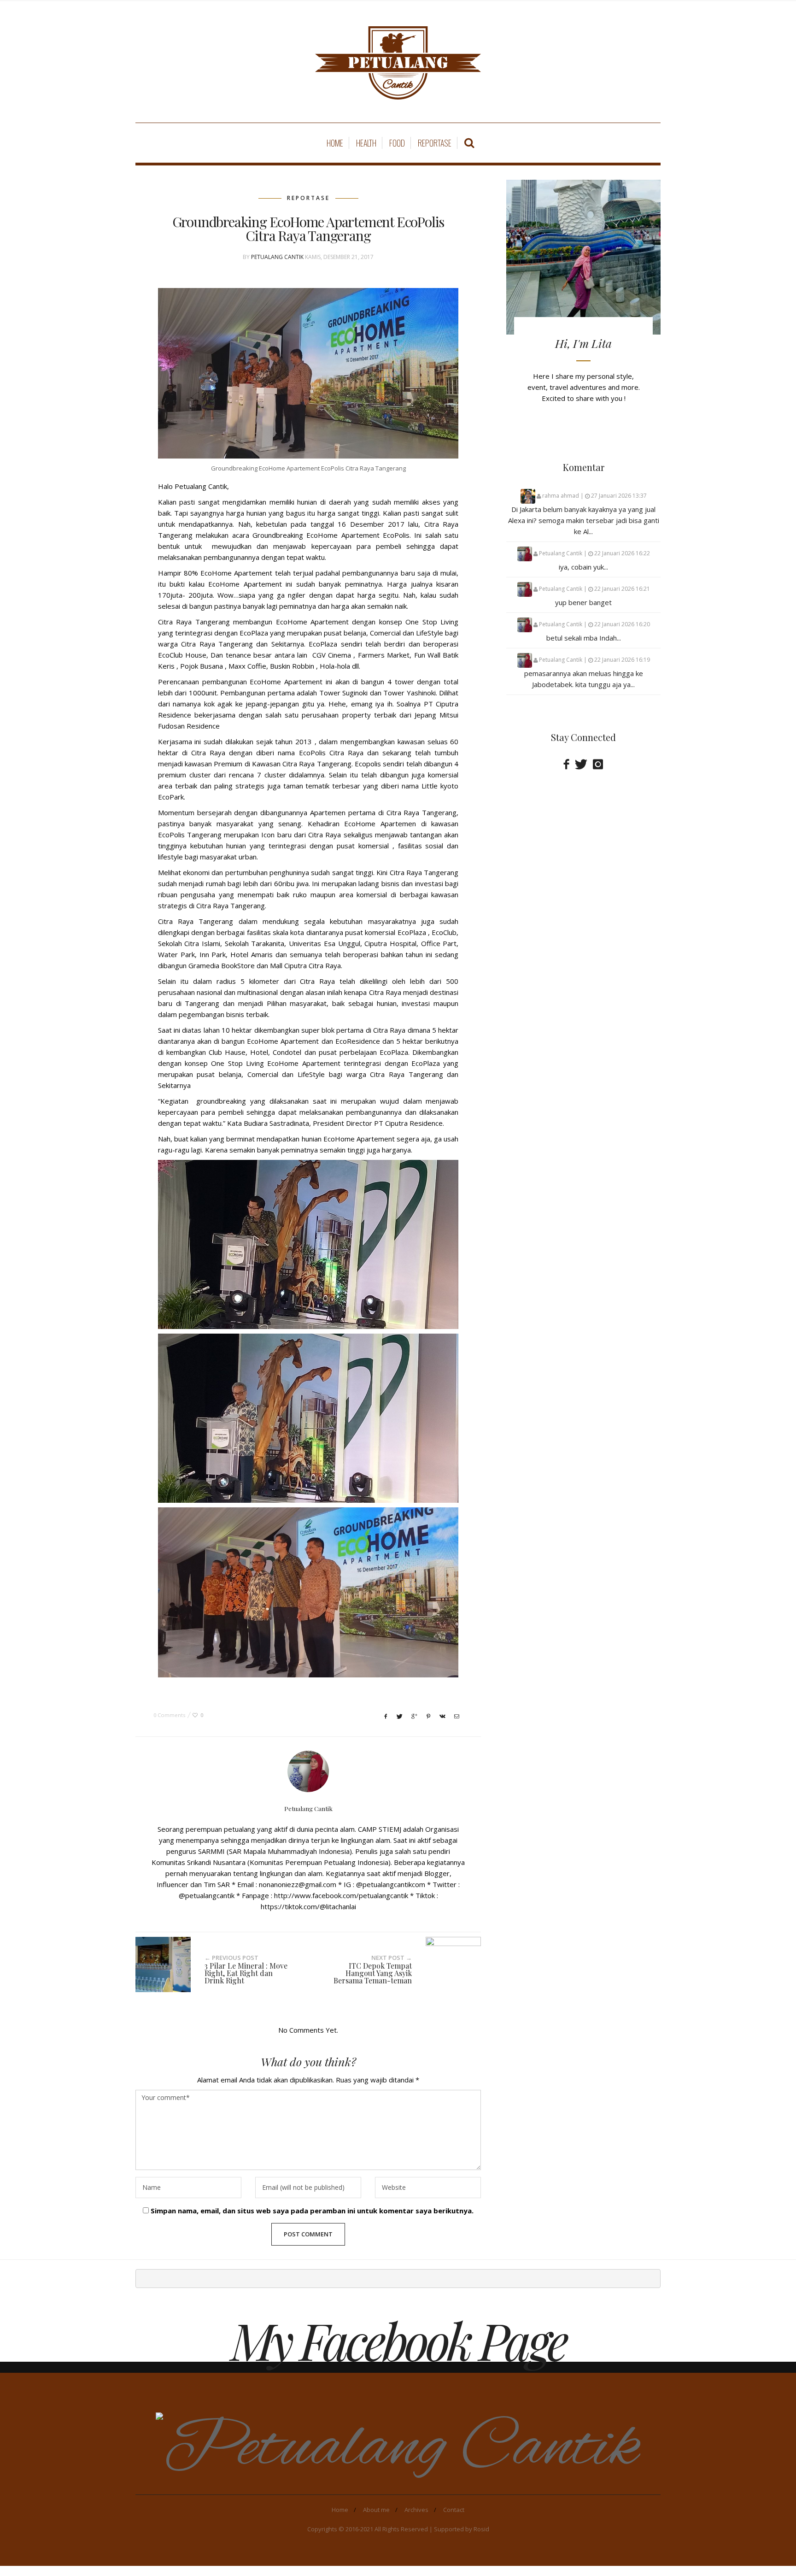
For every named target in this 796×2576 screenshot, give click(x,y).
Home (335, 143)
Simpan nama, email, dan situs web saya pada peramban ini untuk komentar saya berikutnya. (312, 2211)
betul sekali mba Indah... (584, 638)
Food (397, 143)
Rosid (481, 2529)
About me (376, 2510)
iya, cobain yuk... (583, 567)
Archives (416, 2510)
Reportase (435, 143)
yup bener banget (583, 602)
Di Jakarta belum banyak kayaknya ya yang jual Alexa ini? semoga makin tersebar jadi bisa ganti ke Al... (584, 520)
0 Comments (169, 1715)
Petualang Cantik (277, 257)
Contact (454, 2510)
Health (366, 143)
